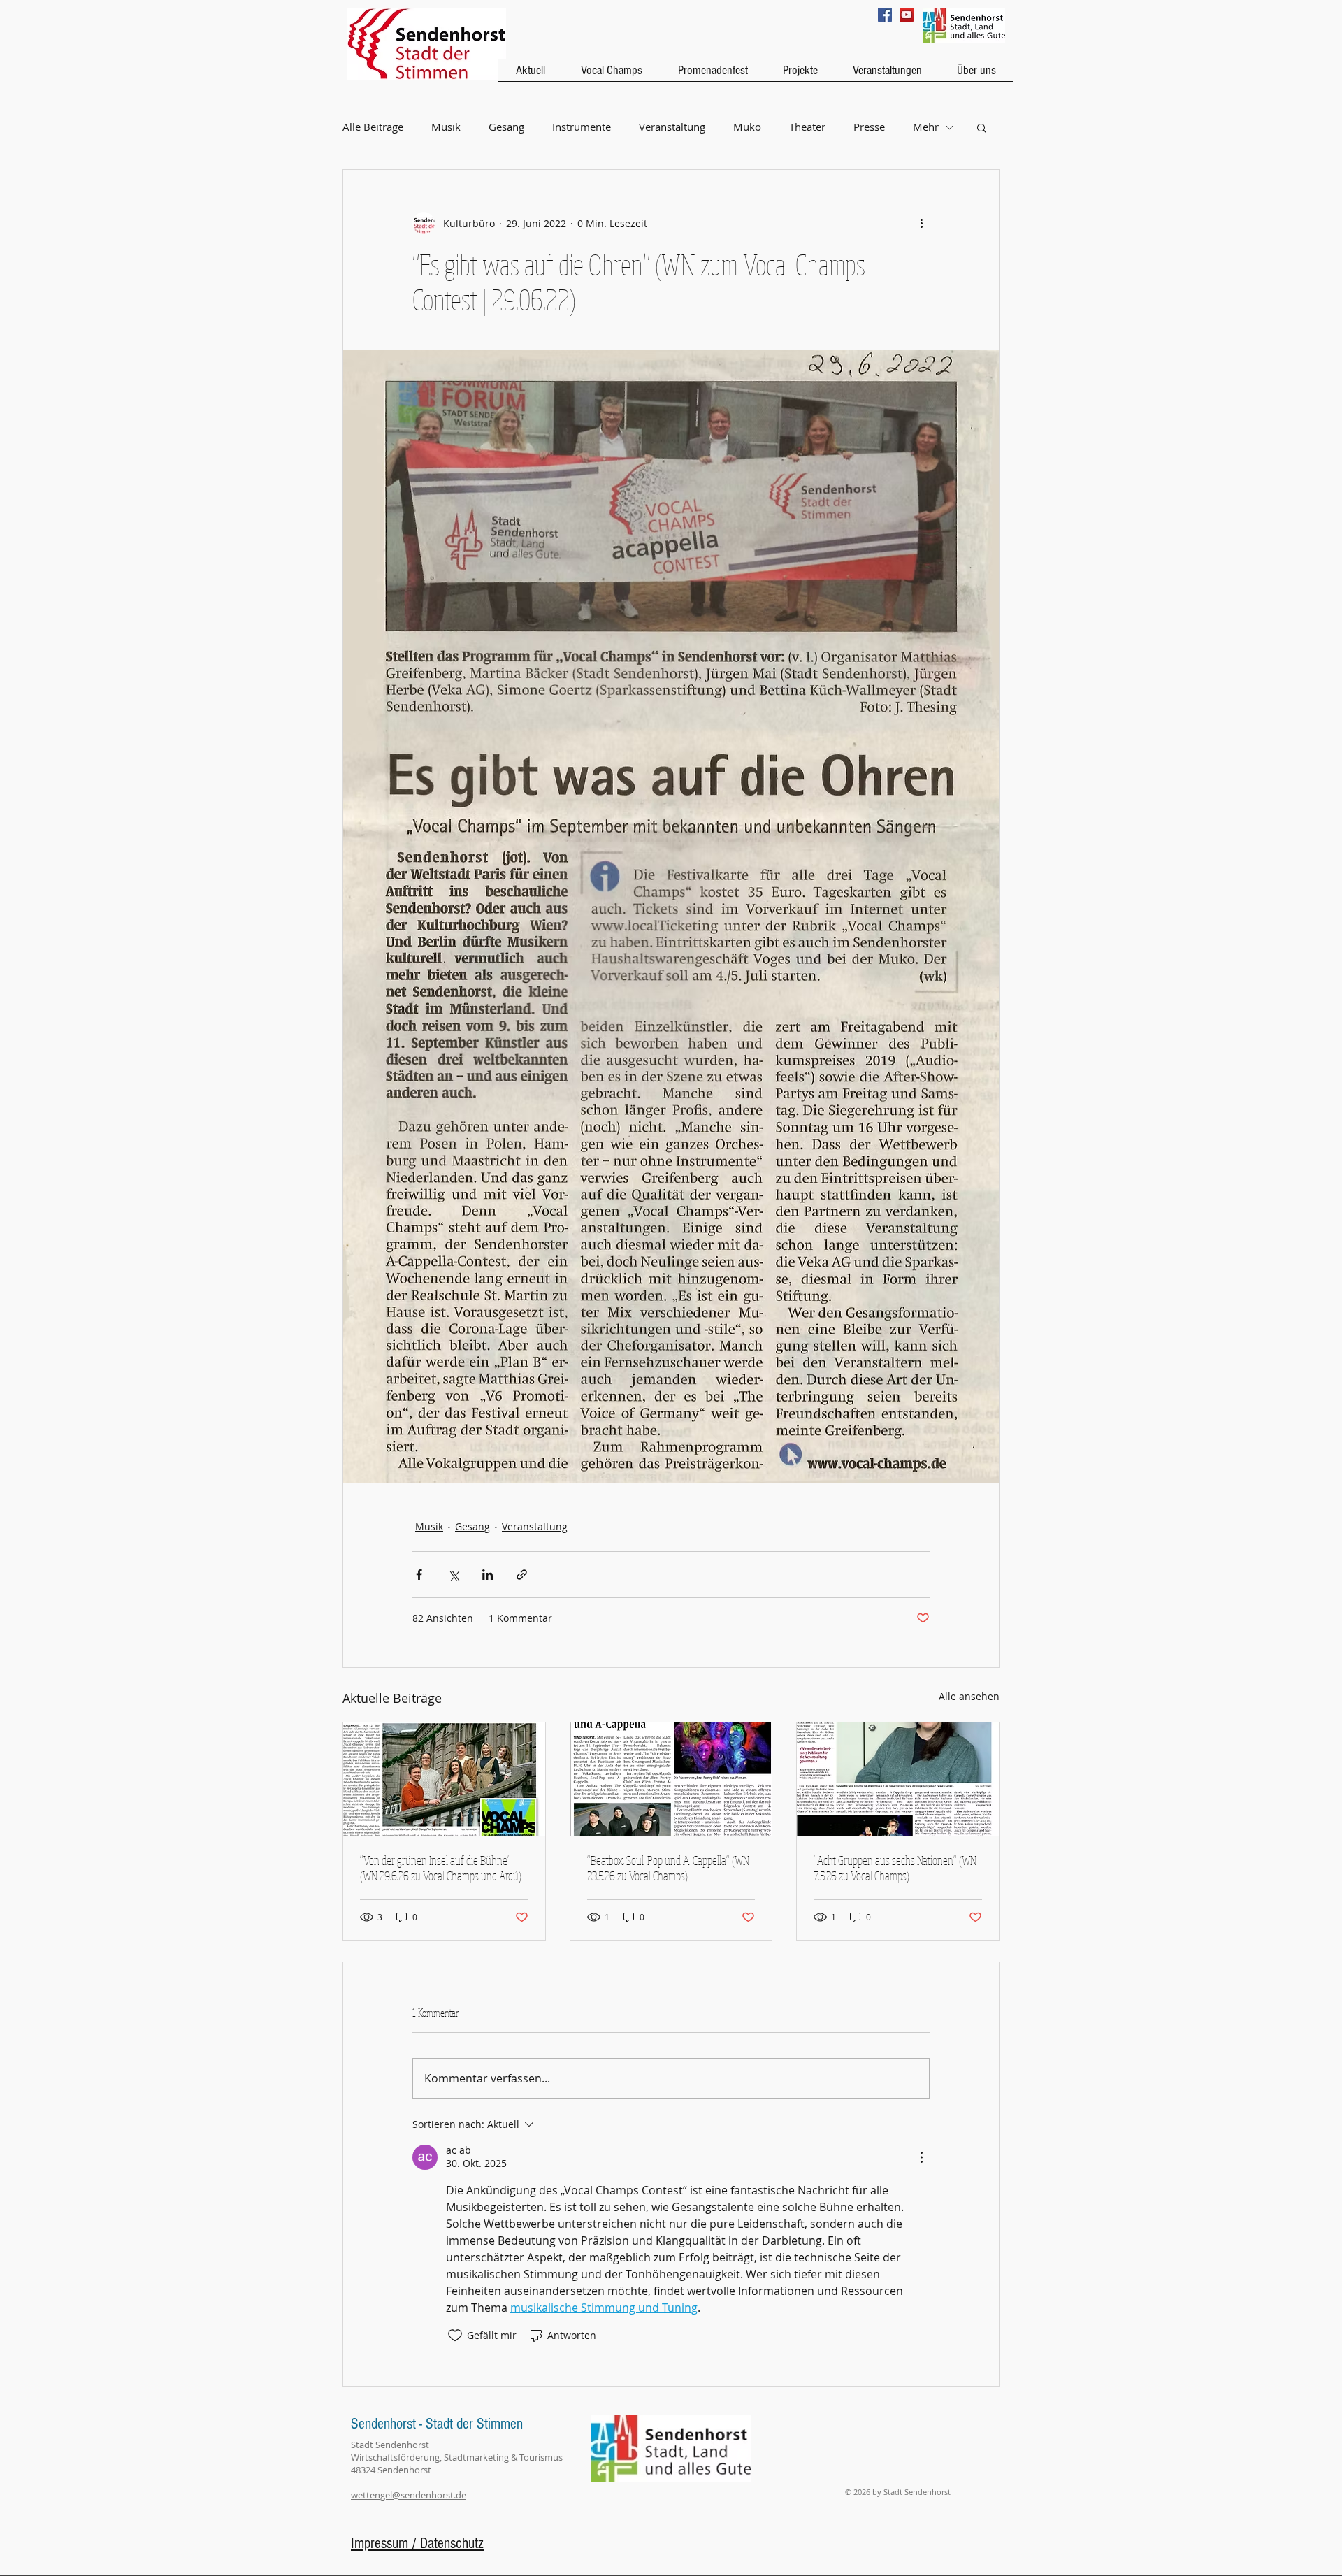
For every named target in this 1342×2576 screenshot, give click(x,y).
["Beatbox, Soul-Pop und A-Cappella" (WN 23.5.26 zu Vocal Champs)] (671, 1779)
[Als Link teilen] (522, 1575)
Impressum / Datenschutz (417, 2543)
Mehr (926, 127)
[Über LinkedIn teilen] (488, 1575)
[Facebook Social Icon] (885, 15)
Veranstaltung (672, 127)
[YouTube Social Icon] (907, 15)
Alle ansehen (969, 1696)
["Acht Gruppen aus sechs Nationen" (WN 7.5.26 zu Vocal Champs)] (898, 1779)
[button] (982, 127)
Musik (446, 127)
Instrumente (582, 127)
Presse (869, 127)
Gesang (506, 127)
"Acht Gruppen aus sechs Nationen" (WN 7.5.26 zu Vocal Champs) (895, 1868)
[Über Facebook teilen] (419, 1575)
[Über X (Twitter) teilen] (453, 1575)
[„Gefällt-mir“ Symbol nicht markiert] (455, 2336)
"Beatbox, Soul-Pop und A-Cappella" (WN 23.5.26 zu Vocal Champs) (668, 1868)
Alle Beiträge (373, 127)
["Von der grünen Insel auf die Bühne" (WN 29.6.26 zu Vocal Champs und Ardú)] (444, 1779)
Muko (747, 127)
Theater (807, 127)
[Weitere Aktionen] (921, 223)
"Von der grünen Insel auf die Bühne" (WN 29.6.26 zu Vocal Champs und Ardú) (441, 1868)
